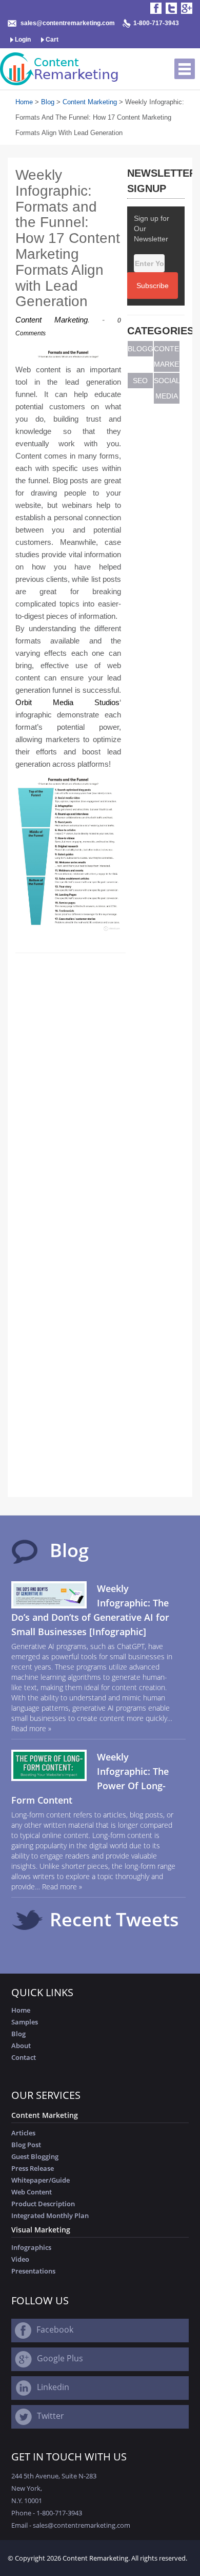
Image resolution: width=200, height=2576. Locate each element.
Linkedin (53, 2387)
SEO (140, 381)
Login (22, 40)
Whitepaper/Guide (41, 2180)
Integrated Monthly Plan (50, 2215)
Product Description (43, 2204)
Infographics (31, 2247)
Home (24, 102)
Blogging (141, 349)
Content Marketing (90, 102)
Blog (48, 102)
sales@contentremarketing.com (68, 23)
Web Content (32, 2192)
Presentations (33, 2271)
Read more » (31, 1728)
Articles (23, 2133)
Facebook (55, 2329)
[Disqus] (71, 1088)
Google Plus (60, 2358)
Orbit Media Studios (67, 702)
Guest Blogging (35, 2156)
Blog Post (26, 2145)
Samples (25, 2022)
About (21, 2045)
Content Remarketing (95, 2558)
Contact (24, 2057)
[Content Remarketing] (61, 69)
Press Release (33, 2168)
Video (20, 2259)
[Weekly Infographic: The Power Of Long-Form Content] (49, 1764)
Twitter (51, 2416)
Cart (51, 40)
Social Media (167, 388)
